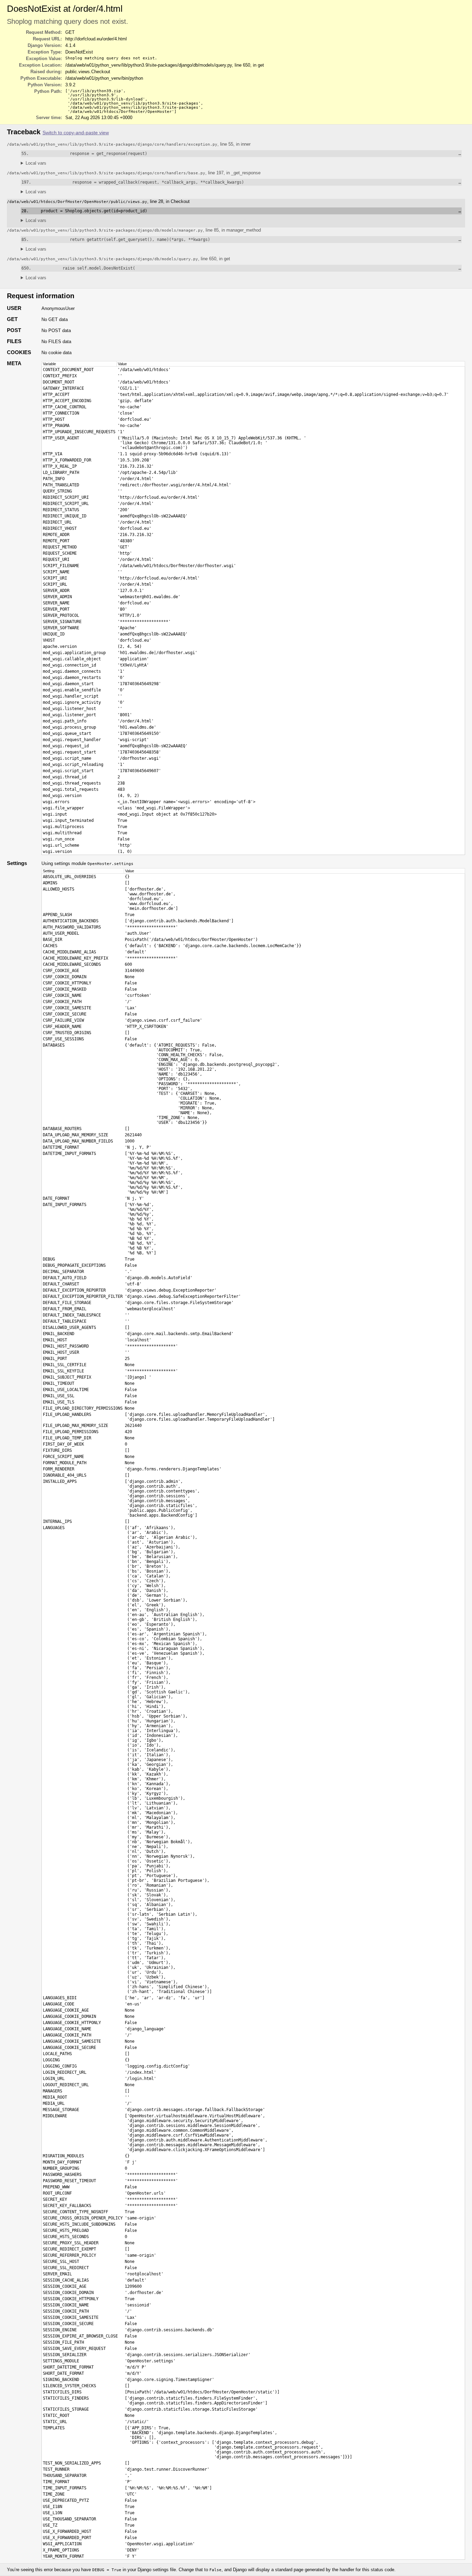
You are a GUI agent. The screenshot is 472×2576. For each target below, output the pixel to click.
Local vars (36, 163)
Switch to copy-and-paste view (76, 133)
